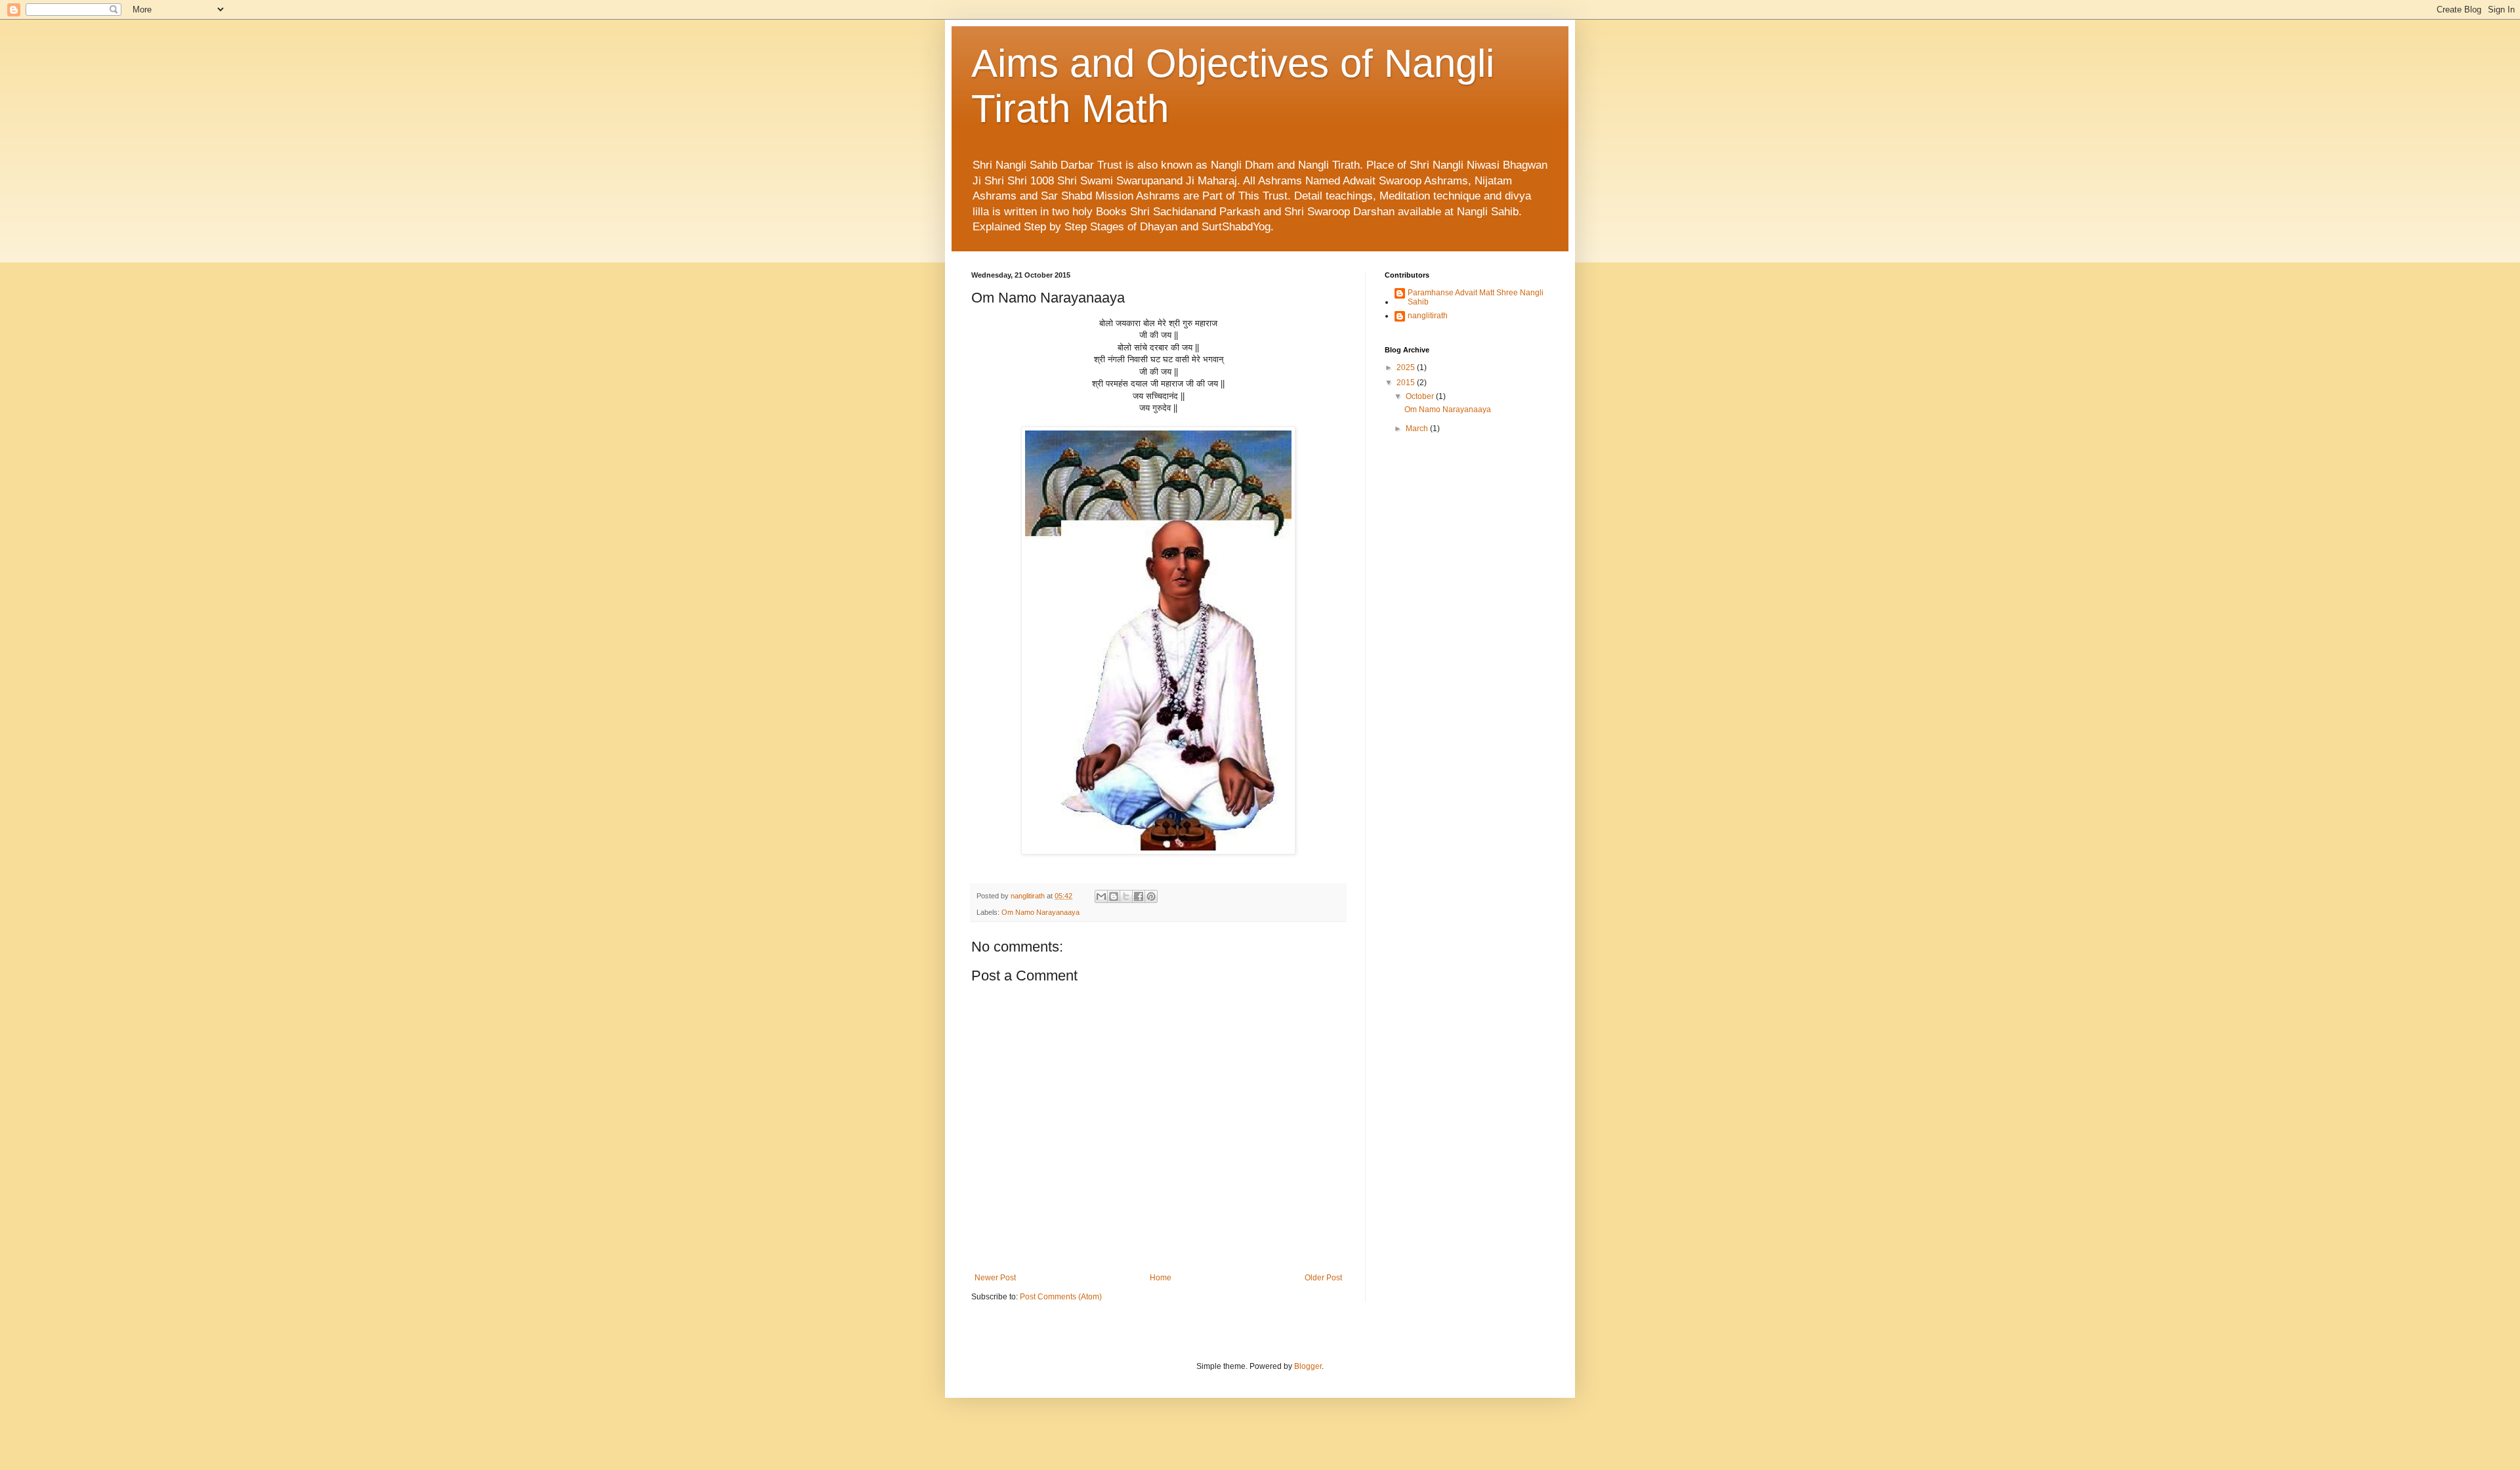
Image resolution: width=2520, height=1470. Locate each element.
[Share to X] (1126, 896)
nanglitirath (1428, 316)
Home (1161, 1278)
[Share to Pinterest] (1151, 896)
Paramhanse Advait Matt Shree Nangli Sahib (1476, 297)
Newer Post (995, 1278)
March (1418, 429)
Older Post (1323, 1278)
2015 (1407, 383)
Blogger (1308, 1366)
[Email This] (1101, 896)
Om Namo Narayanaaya (1040, 912)
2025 (1407, 367)
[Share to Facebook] (1139, 896)
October (1421, 396)
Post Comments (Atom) (1061, 1297)
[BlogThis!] (1114, 896)
